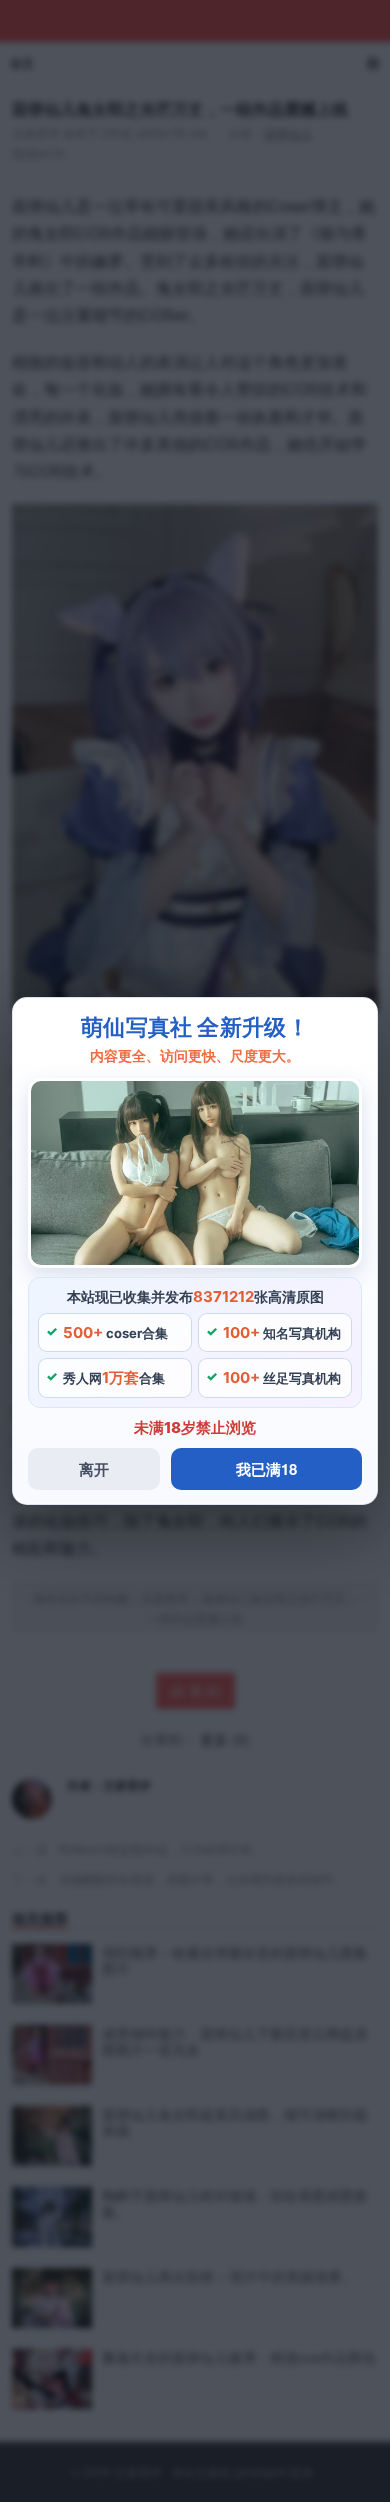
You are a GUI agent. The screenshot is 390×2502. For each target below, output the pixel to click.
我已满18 (266, 1469)
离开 (94, 1469)
